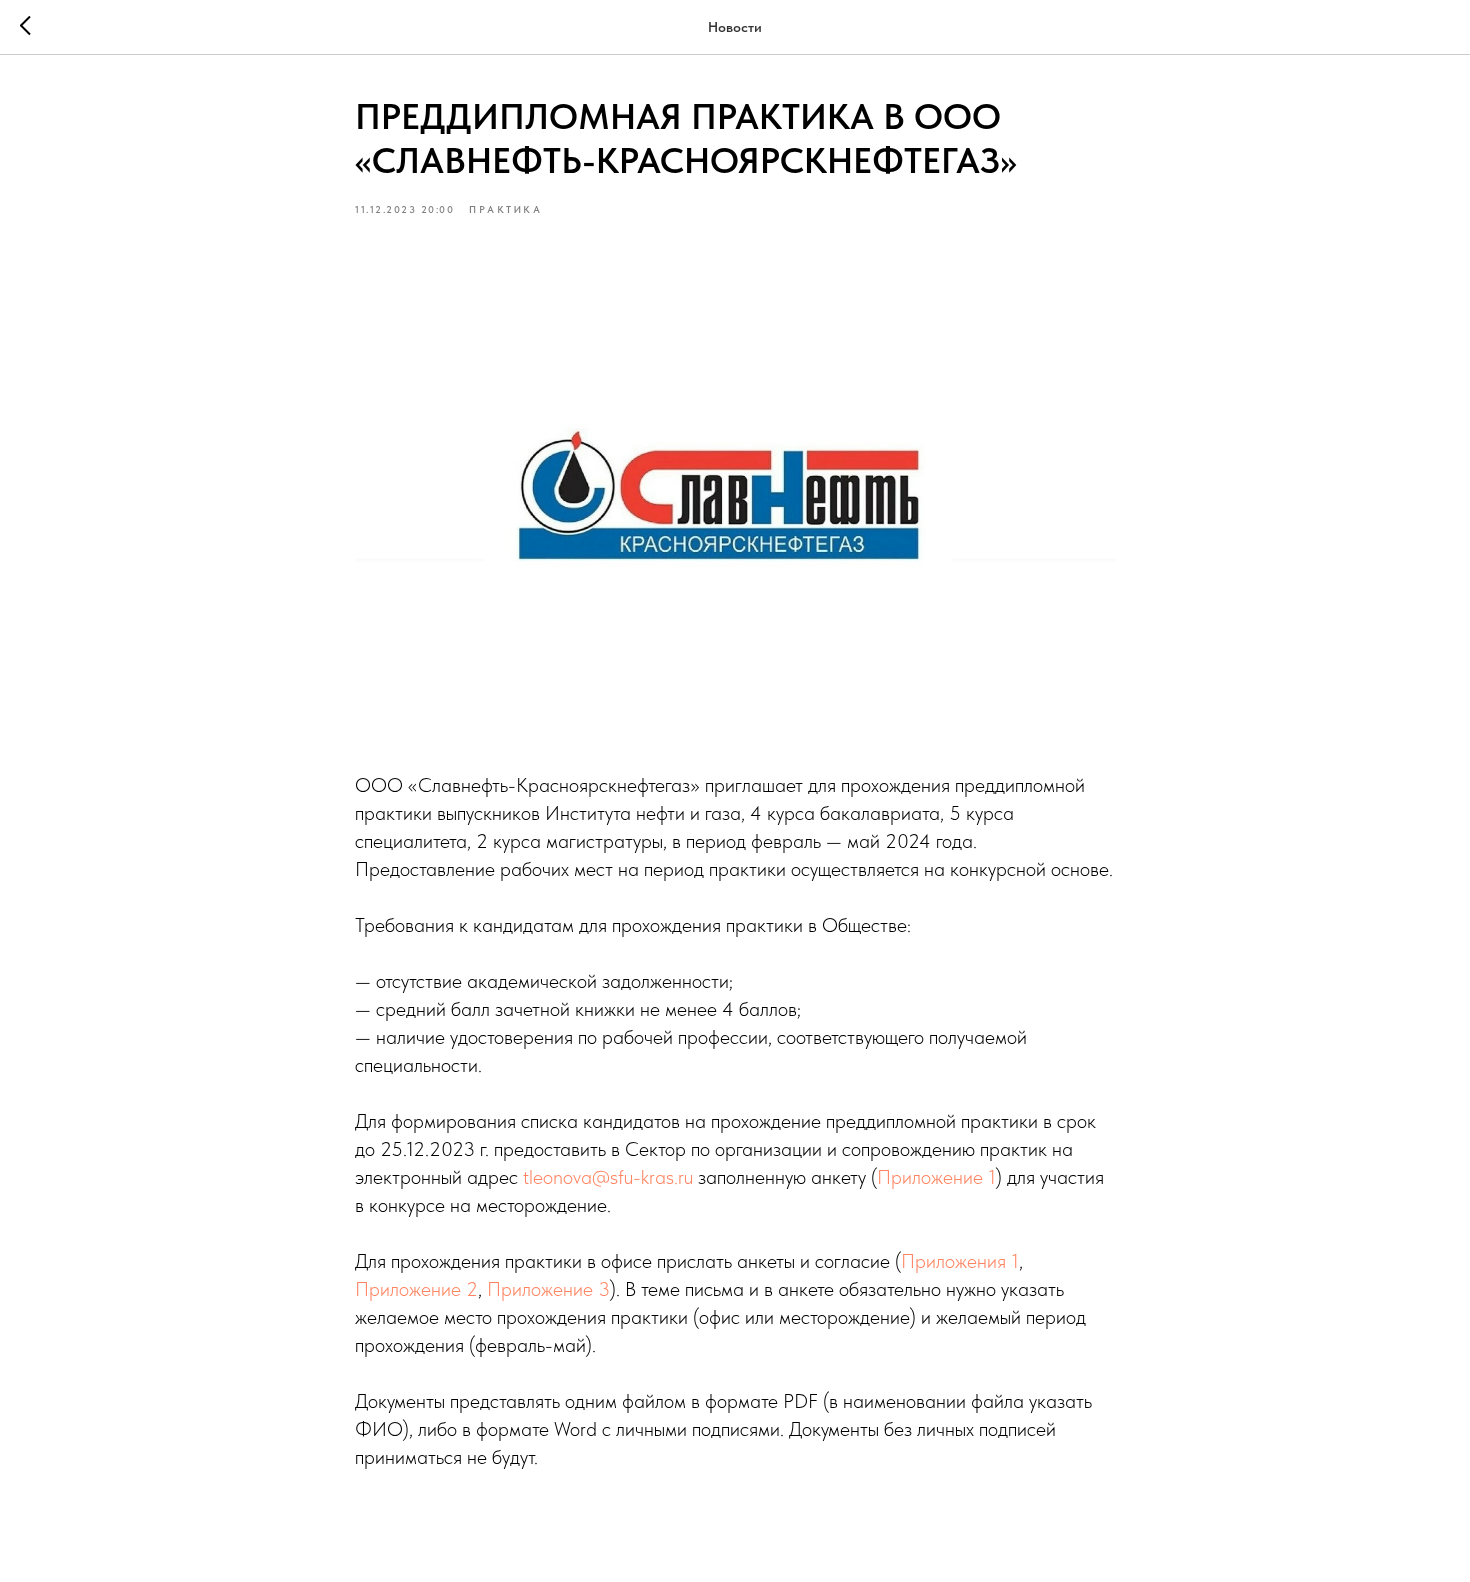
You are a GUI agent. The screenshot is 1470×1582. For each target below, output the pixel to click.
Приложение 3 (548, 1289)
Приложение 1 (936, 1177)
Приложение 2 (416, 1289)
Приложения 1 (960, 1261)
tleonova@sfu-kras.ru (608, 1177)
